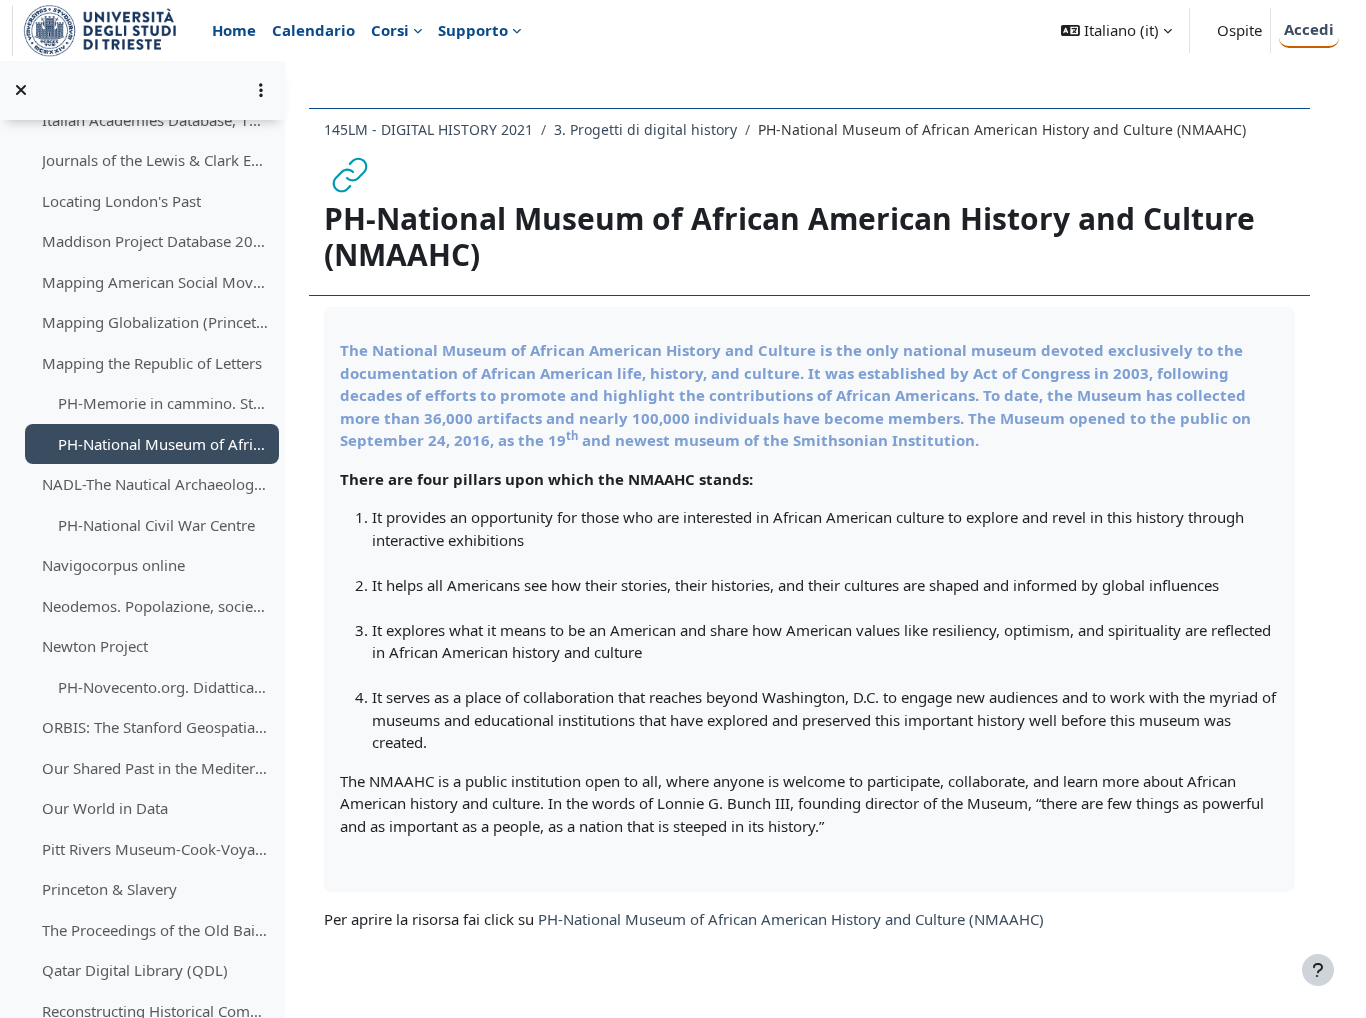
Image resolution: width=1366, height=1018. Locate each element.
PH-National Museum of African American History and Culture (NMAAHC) (163, 444)
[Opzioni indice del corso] (261, 90)
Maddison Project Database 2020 (155, 241)
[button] (1116, 30)
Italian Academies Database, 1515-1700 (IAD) (155, 120)
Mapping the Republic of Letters (152, 363)
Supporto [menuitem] (473, 30)
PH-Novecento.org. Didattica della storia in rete (163, 687)
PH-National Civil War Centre (156, 525)
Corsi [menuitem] (390, 30)
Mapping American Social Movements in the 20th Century (155, 282)
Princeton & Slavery (109, 889)
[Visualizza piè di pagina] (1318, 970)
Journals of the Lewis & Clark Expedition (155, 160)
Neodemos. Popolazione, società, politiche (155, 606)
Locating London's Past (121, 201)
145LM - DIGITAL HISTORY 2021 (428, 129)
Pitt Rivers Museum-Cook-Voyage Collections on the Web (155, 849)
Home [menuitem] (234, 30)
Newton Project (95, 646)
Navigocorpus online (113, 565)
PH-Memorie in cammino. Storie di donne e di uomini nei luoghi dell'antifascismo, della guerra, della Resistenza (163, 403)
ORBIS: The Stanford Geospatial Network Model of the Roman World (155, 727)
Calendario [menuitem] (313, 30)
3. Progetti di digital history (645, 129)
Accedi (1309, 29)
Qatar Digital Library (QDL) (135, 970)
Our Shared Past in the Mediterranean (155, 768)
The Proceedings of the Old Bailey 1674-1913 (155, 930)
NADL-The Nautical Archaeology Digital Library (155, 484)
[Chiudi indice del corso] (21, 90)
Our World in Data (105, 808)
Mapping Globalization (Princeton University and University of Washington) (155, 322)
